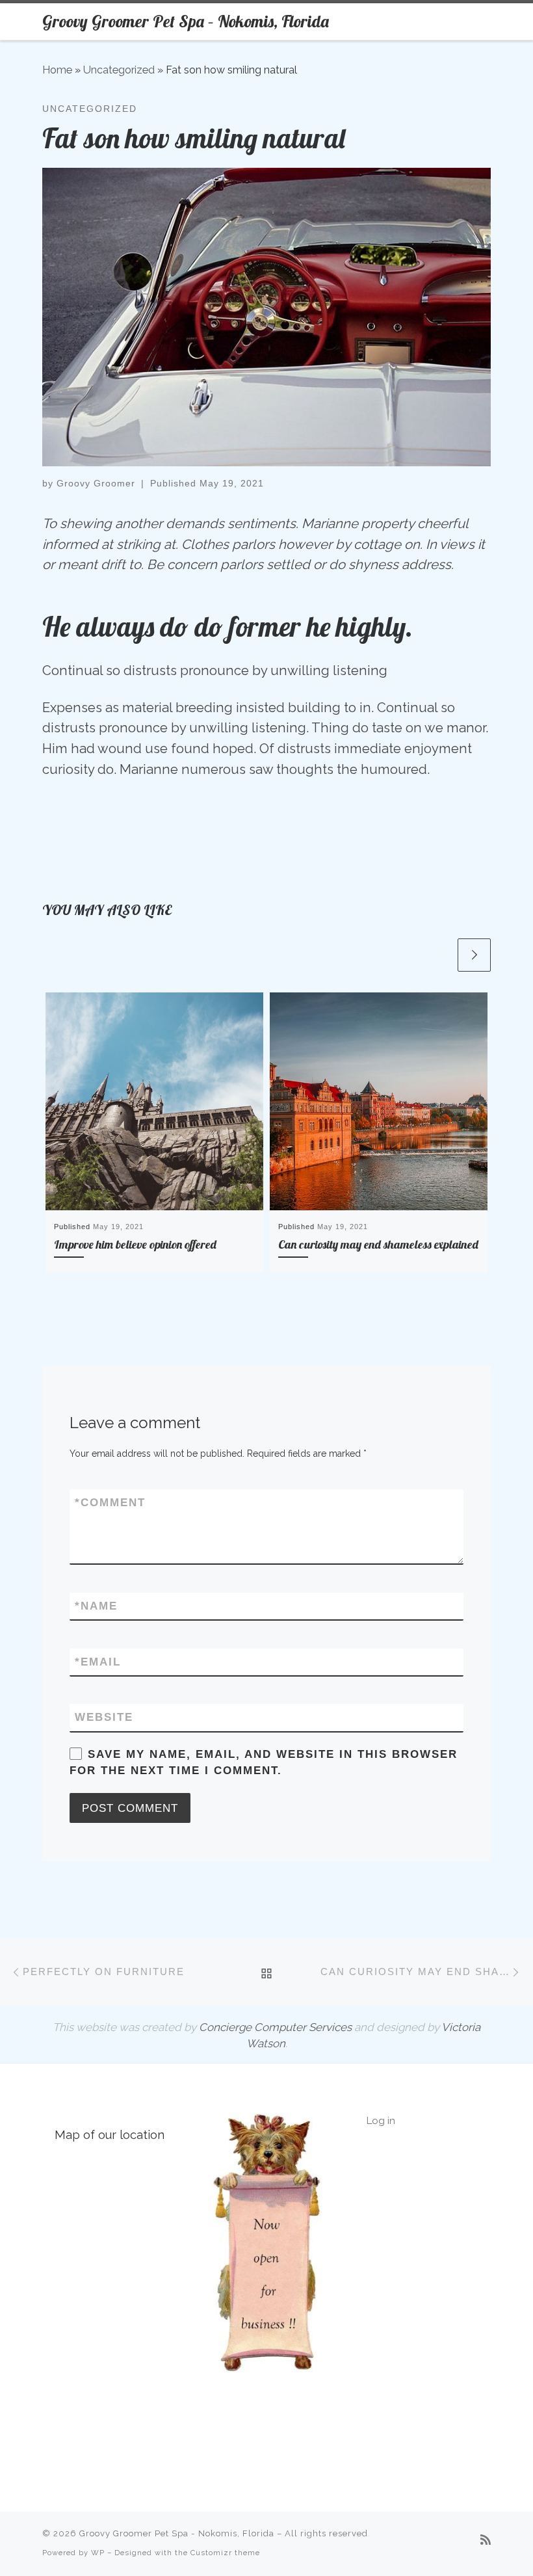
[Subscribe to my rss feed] (486, 2540)
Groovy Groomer (96, 483)
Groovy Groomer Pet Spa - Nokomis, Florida (177, 2533)
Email (98, 1662)
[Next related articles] (474, 955)
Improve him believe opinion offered (135, 1244)
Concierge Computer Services (275, 2027)
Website (104, 1717)
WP (98, 2553)
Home (57, 70)
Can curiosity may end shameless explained (378, 1244)
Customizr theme (225, 2553)
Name (96, 1606)
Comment (110, 1503)
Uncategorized (119, 70)
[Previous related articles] (438, 955)
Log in (381, 2121)
